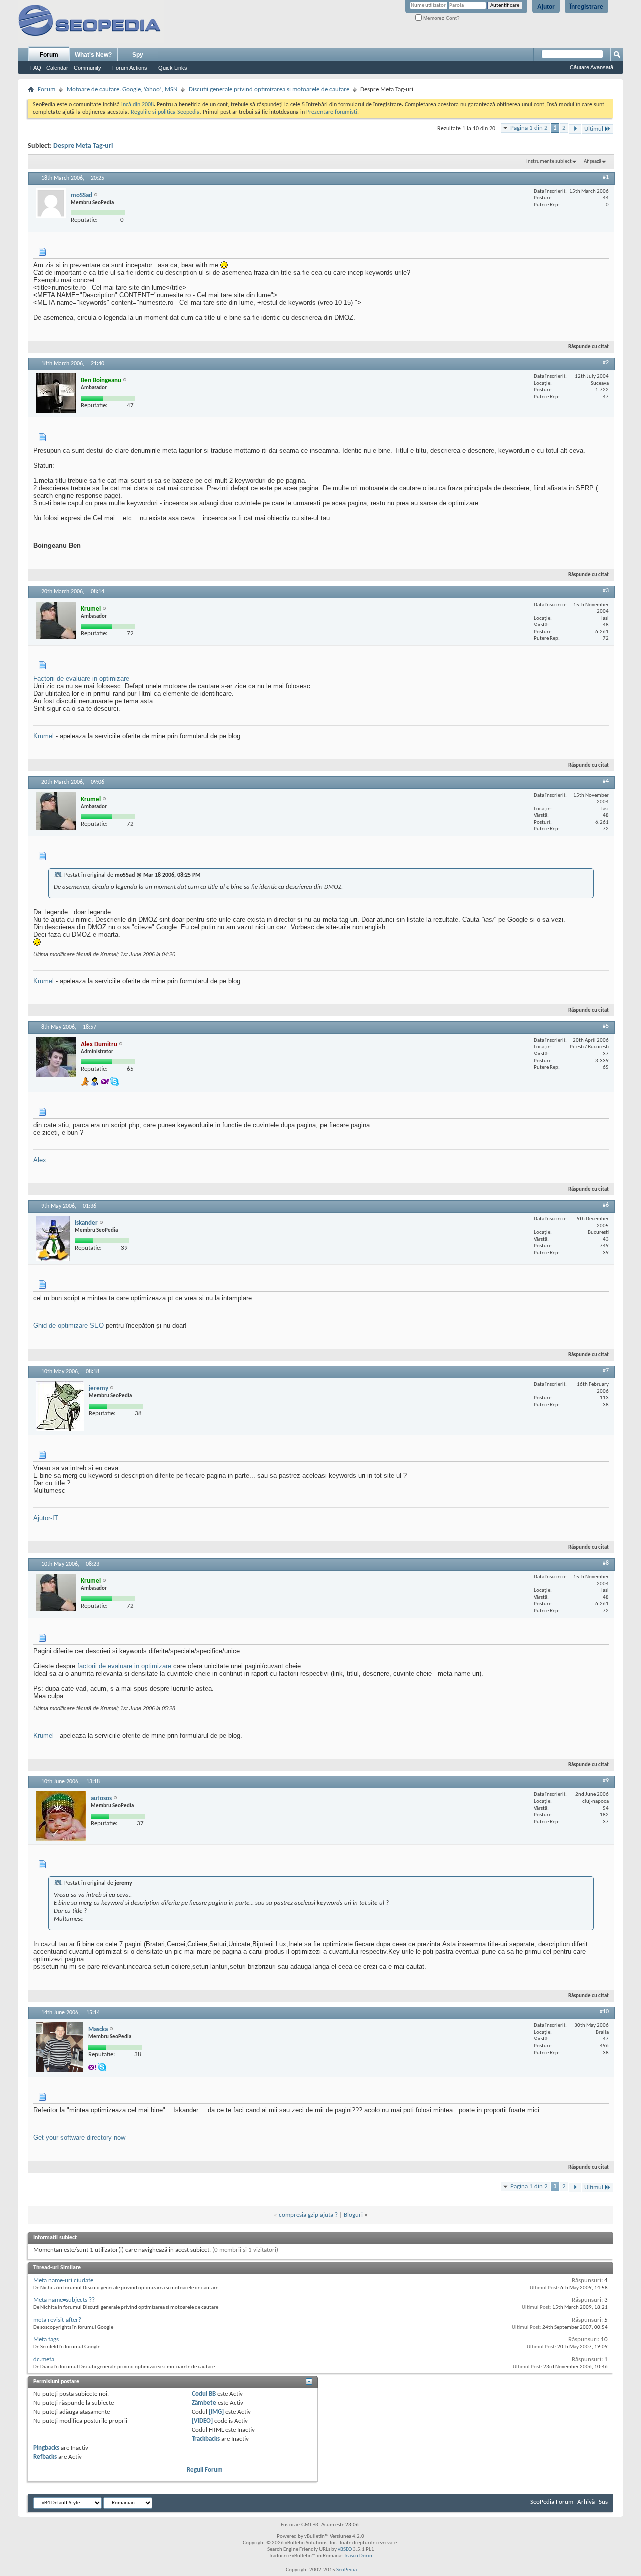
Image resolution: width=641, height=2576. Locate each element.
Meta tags (46, 2339)
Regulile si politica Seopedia (165, 112)
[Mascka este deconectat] (59, 2047)
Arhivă (586, 2502)
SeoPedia (346, 2570)
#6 (606, 1205)
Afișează (593, 161)
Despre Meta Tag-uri (83, 146)
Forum (49, 55)
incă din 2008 (137, 105)
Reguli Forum (205, 2470)
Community (87, 68)
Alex (40, 1160)
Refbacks (45, 2457)
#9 (606, 1781)
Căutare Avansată (592, 67)
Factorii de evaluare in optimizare (81, 679)
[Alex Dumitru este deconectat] (56, 1057)
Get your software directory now (79, 2138)
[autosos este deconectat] (61, 1816)
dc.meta (44, 2359)
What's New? (93, 55)
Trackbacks (206, 2439)
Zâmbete (204, 2403)
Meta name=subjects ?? (64, 2300)
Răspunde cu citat (589, 347)
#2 (606, 363)
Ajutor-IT (46, 1518)
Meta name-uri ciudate (63, 2280)
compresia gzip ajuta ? (308, 2215)
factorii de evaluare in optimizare (124, 1666)
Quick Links (173, 68)
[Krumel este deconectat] (56, 620)
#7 (606, 1371)
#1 (606, 177)
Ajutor (546, 7)
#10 (604, 2012)
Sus (603, 2502)
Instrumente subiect (549, 161)
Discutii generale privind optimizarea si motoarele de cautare (269, 89)
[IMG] (216, 2412)
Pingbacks (46, 2448)
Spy (138, 55)
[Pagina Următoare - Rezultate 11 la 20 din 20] (575, 129)
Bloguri (353, 2215)
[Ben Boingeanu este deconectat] (56, 393)
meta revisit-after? (57, 2320)
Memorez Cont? (441, 18)
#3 (606, 591)
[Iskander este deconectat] (53, 1238)
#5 (606, 1026)
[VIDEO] (202, 2421)
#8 (606, 1563)
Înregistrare (587, 7)
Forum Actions (130, 68)
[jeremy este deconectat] (60, 1406)
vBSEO (345, 2550)
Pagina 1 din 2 (529, 128)
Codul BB (204, 2394)
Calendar (57, 68)
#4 (606, 781)
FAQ (36, 68)
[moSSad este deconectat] (51, 203)
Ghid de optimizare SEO (68, 1325)
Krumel (43, 736)
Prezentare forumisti (332, 112)
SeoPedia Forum (552, 2502)
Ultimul (594, 129)
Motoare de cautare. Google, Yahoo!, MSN (122, 89)
